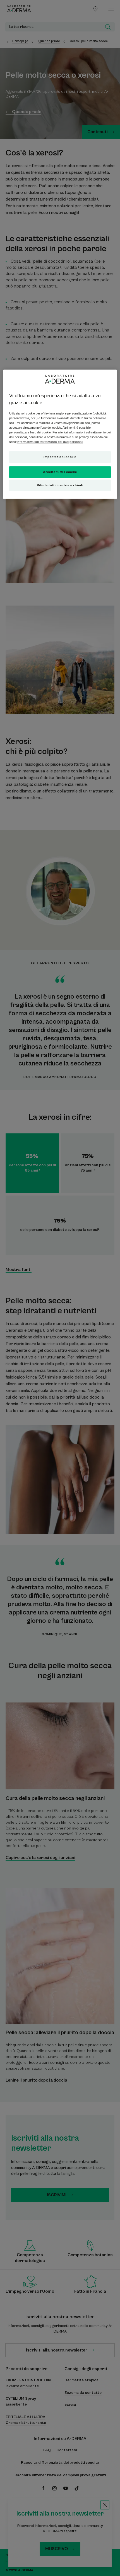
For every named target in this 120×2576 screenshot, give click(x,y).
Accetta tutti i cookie (60, 472)
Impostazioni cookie (60, 457)
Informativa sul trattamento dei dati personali (50, 442)
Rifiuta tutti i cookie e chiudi (60, 485)
